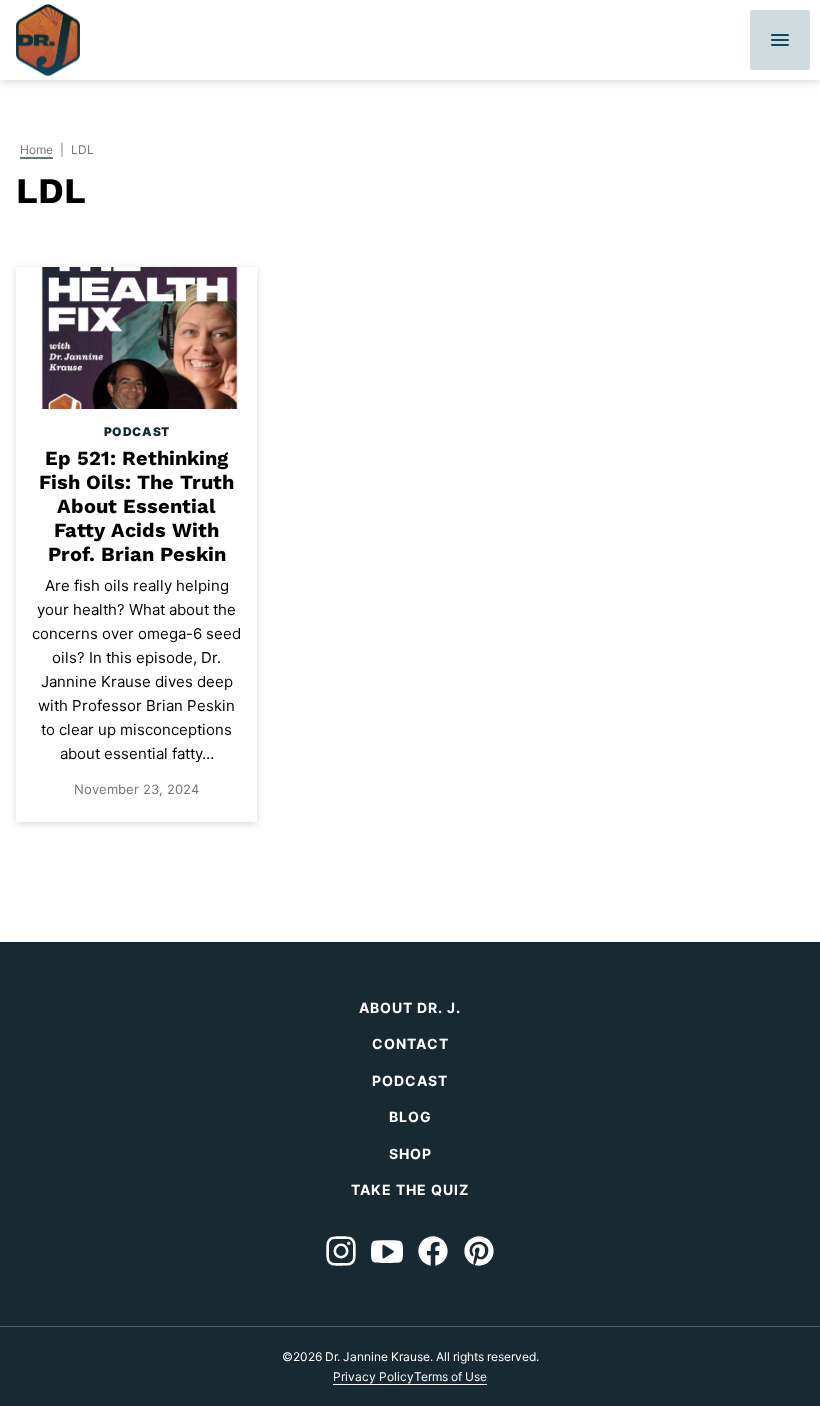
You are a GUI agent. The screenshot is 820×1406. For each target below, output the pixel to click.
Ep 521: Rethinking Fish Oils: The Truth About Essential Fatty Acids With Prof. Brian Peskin (136, 506)
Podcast (137, 431)
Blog (410, 1116)
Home (36, 149)
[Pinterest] (479, 1251)
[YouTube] (387, 1251)
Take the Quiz (410, 1189)
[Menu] (780, 40)
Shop (410, 1153)
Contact (410, 1043)
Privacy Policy (373, 1376)
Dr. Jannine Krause (48, 40)
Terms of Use (450, 1376)
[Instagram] (341, 1251)
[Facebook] (433, 1251)
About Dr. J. (410, 1007)
